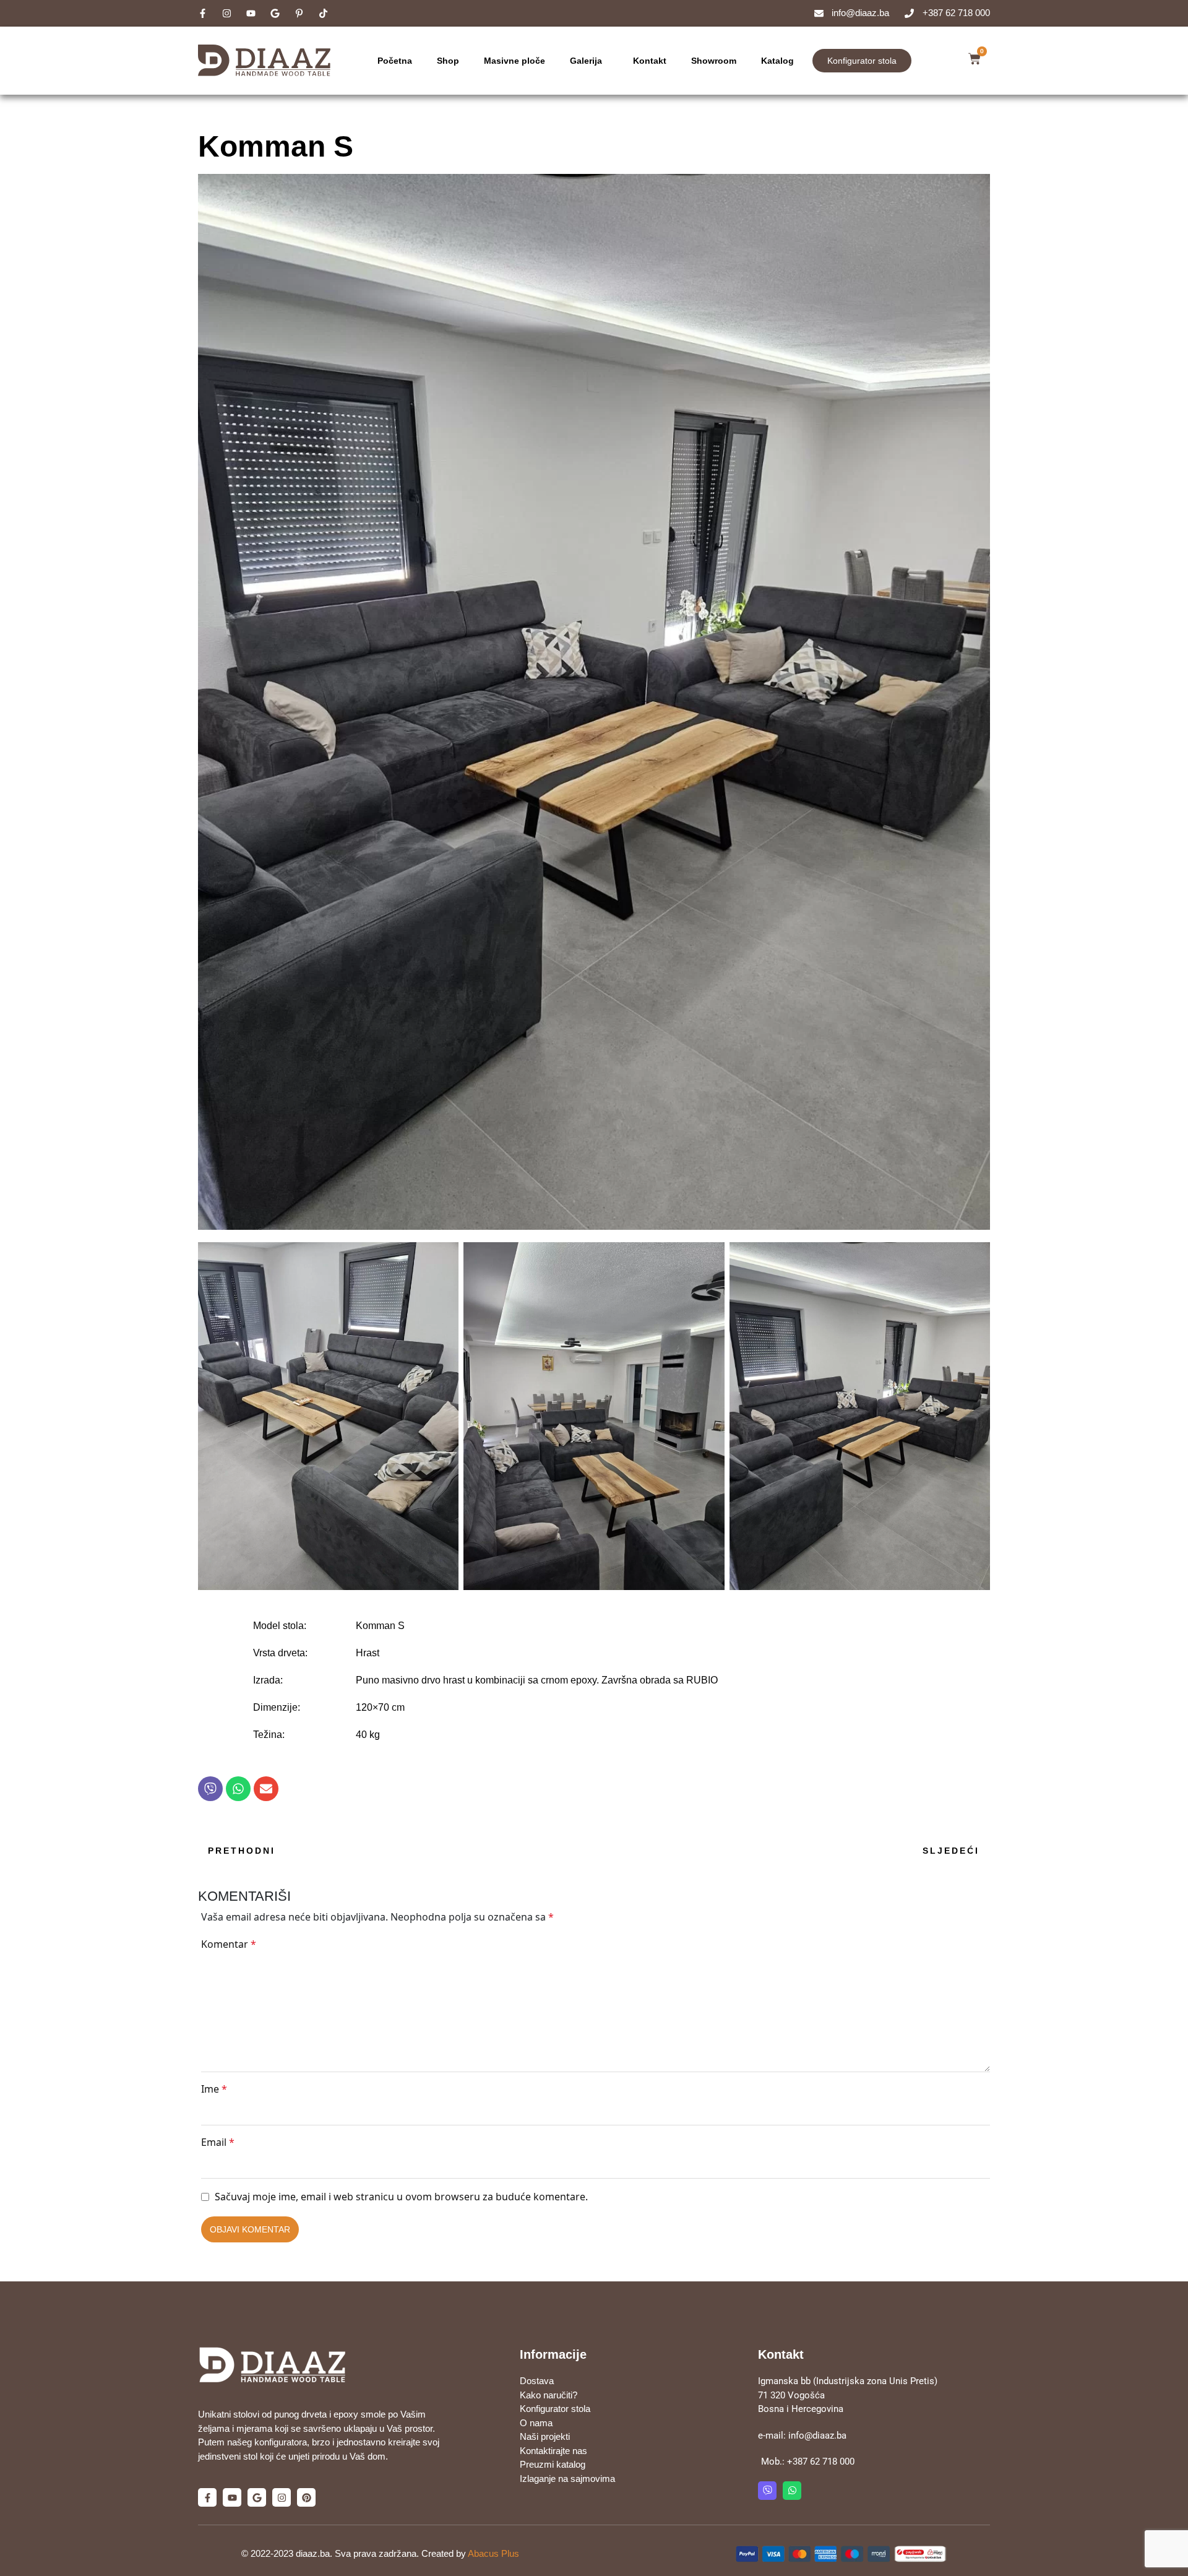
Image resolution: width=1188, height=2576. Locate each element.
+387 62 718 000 (821, 2461)
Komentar (229, 1944)
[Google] (257, 2497)
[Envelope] (266, 1789)
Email (218, 2142)
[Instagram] (282, 2497)
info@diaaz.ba (817, 2436)
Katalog (777, 61)
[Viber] (210, 1789)
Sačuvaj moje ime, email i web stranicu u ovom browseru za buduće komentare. (401, 2197)
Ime (214, 2089)
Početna (395, 61)
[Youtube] (232, 2497)
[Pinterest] (306, 2497)
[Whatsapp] (238, 1789)
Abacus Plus (493, 2553)
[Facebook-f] (207, 2497)
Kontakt (650, 61)
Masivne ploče (514, 61)
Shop (448, 61)
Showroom (714, 61)
